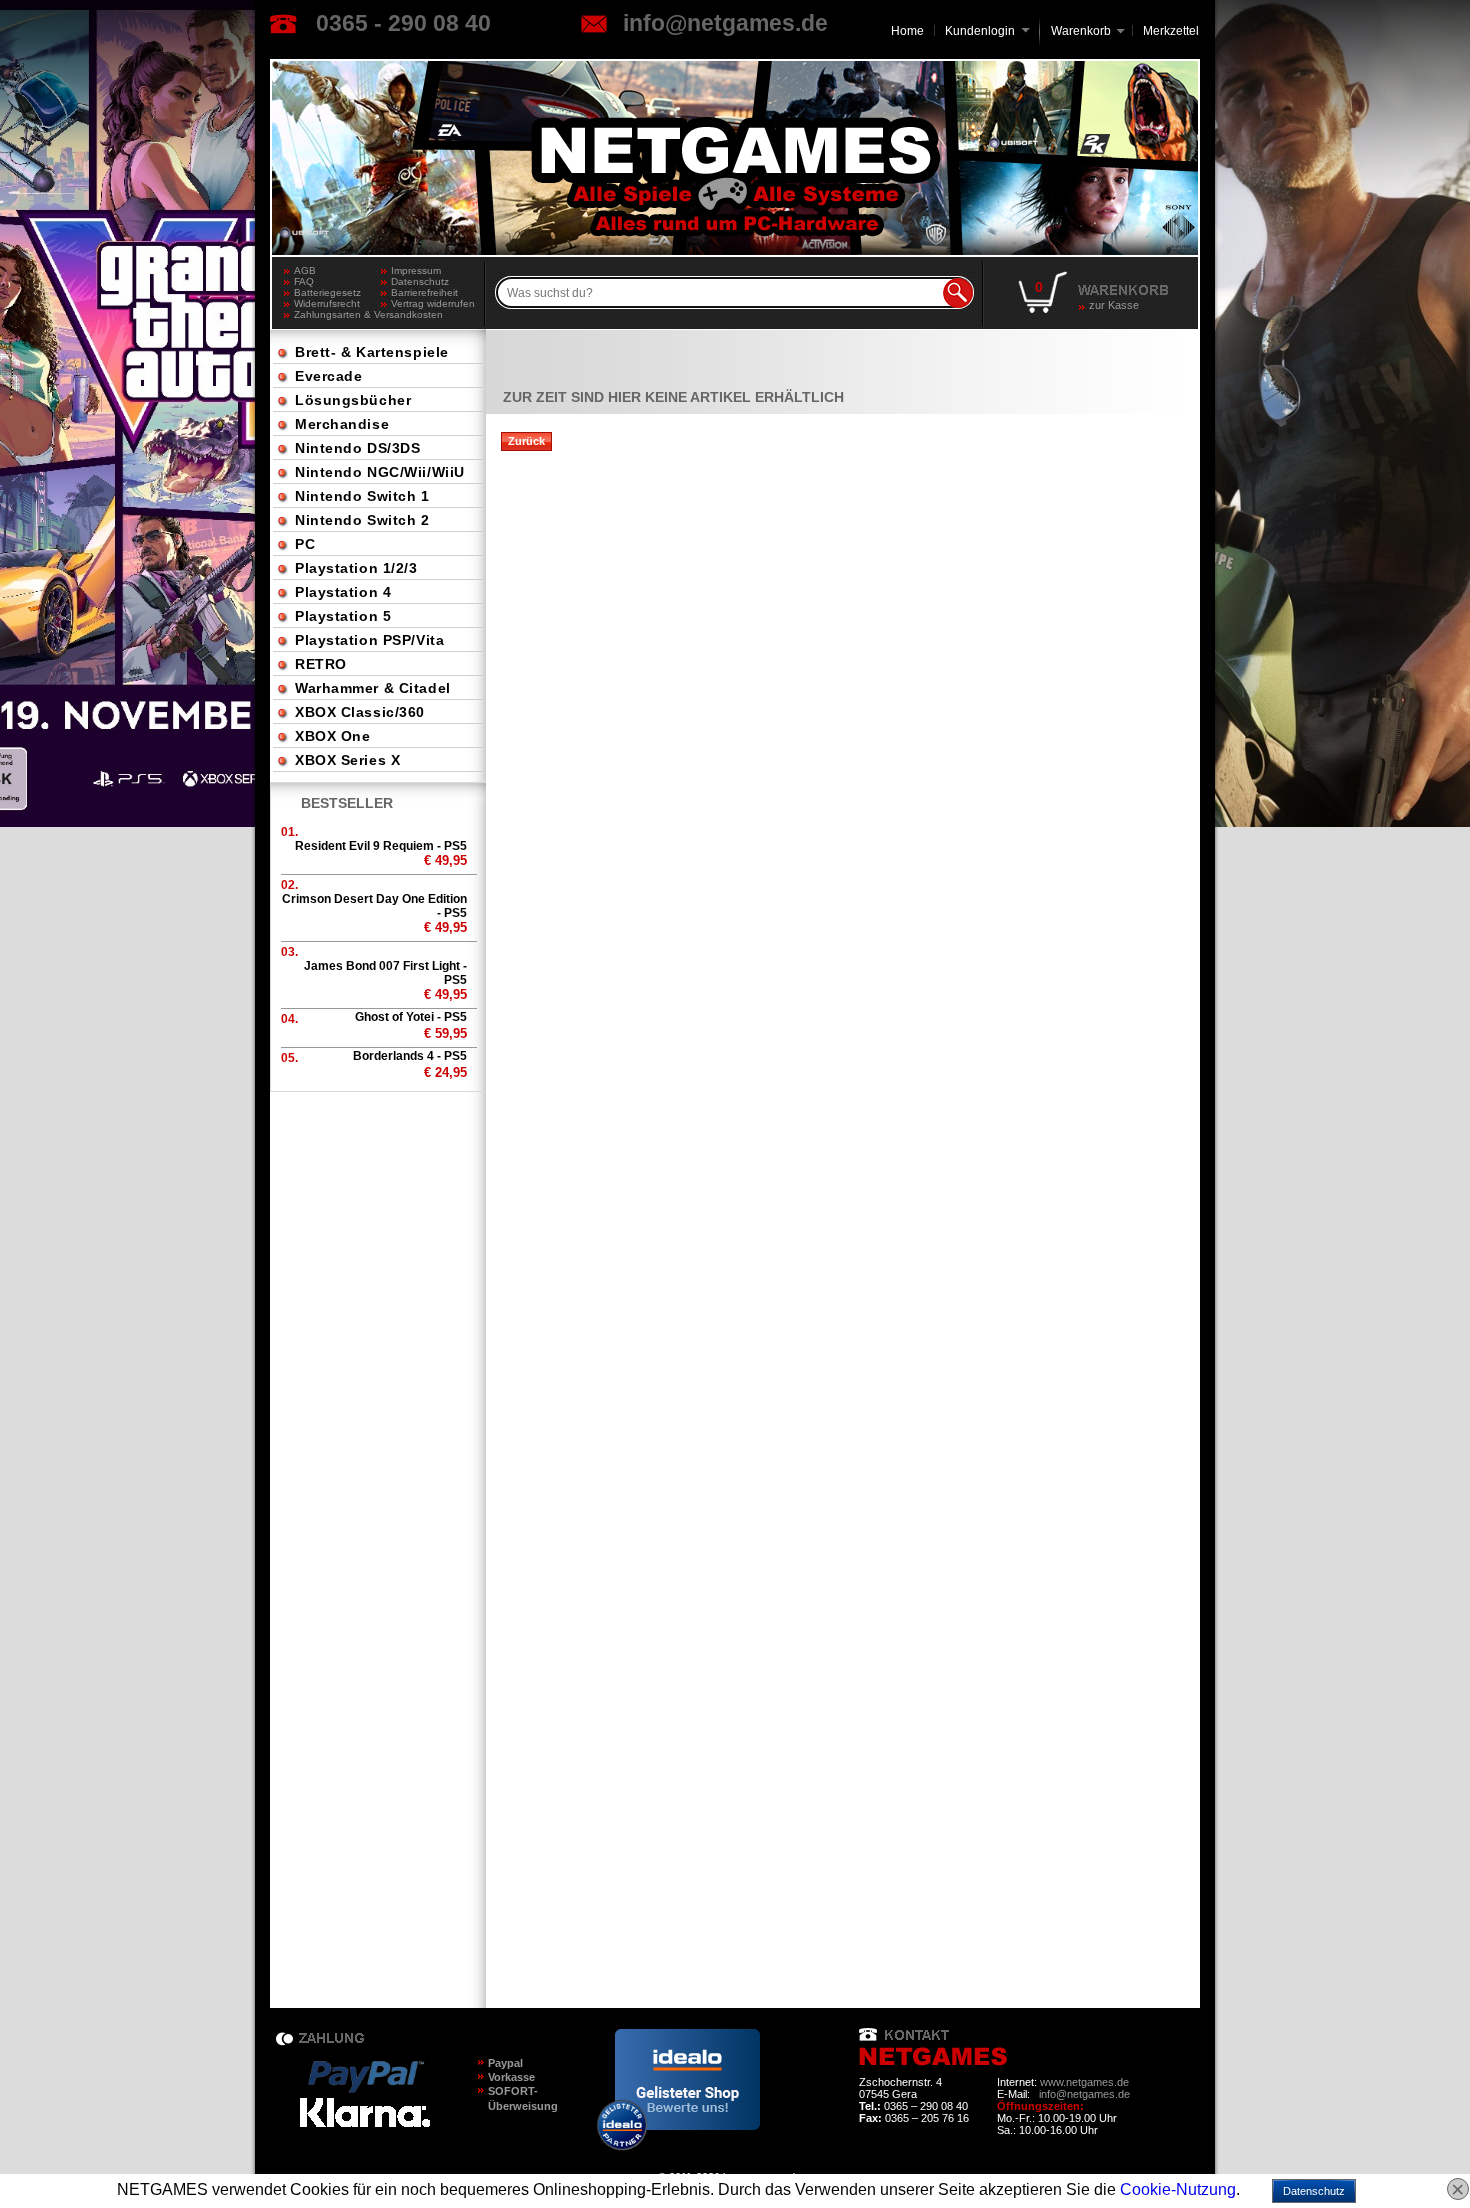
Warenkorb (1081, 29)
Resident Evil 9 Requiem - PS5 (381, 846)
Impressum (416, 270)
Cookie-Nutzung (1178, 2189)
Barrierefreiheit (424, 292)
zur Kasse (1114, 305)
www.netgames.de (1084, 2082)
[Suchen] (958, 293)
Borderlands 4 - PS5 (410, 1056)
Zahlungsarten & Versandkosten (337, 314)
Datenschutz (420, 281)
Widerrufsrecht (327, 303)
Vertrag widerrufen (433, 303)
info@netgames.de (725, 23)
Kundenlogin (987, 31)
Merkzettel (1171, 31)
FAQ (304, 281)
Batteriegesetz (327, 292)
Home (907, 31)
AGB (305, 270)
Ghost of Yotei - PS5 (411, 1017)
